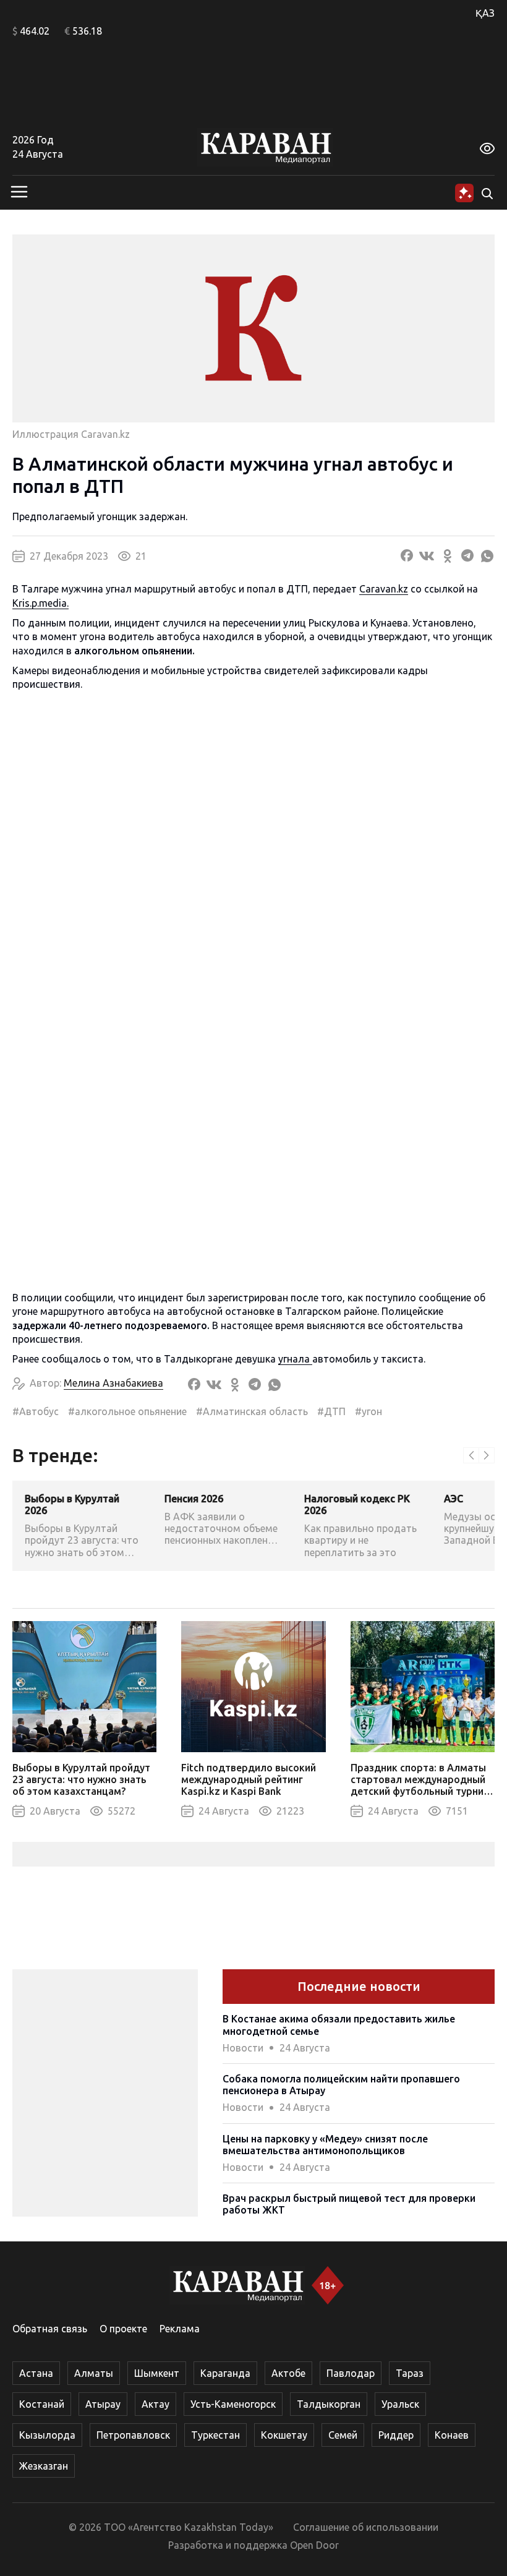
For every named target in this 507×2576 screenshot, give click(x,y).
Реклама (180, 2329)
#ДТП (331, 1411)
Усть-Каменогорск (233, 2404)
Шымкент (157, 2373)
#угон (369, 1411)
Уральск (400, 2404)
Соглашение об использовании (366, 2527)
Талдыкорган (329, 2404)
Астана (36, 2373)
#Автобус (36, 1411)
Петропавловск (133, 2435)
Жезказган (44, 2466)
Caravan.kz (384, 589)
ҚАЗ (485, 13)
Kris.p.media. (40, 603)
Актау (156, 2404)
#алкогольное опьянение (127, 1411)
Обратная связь (50, 2329)
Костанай (42, 2404)
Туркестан (215, 2435)
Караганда (225, 2373)
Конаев (452, 2435)
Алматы (94, 2373)
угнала (295, 1359)
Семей (343, 2435)
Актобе (288, 2373)
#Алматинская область (252, 1411)
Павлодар (351, 2373)
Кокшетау (284, 2435)
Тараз (410, 2373)
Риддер (396, 2435)
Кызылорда (47, 2435)
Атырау (103, 2404)
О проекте (123, 2329)
